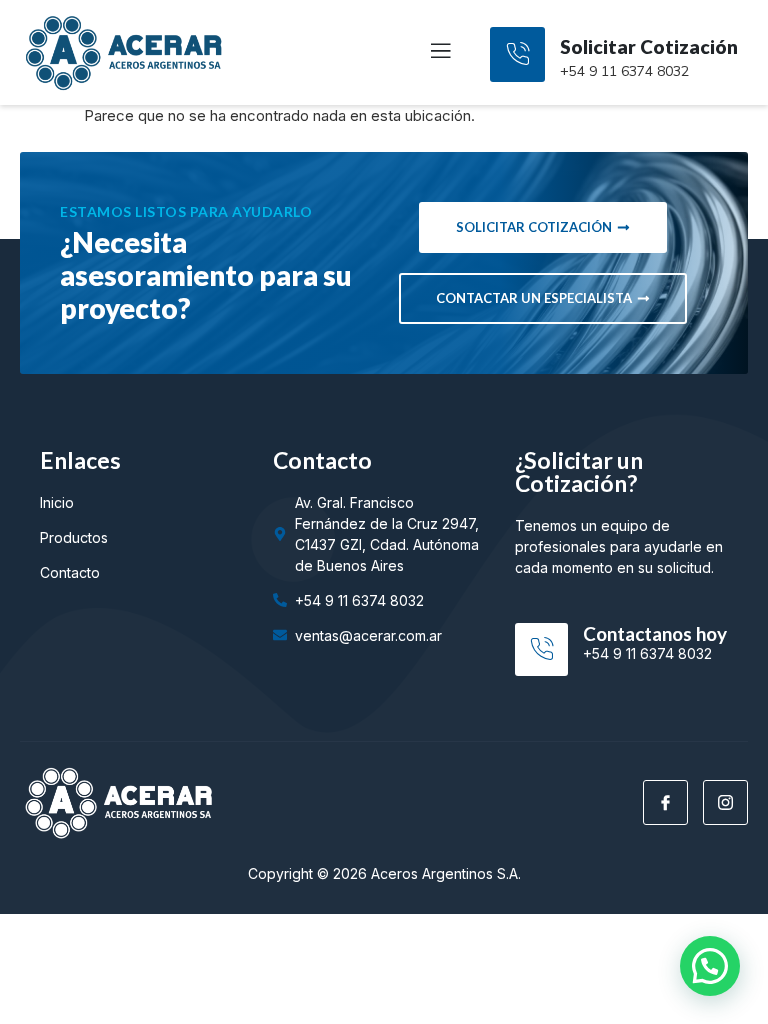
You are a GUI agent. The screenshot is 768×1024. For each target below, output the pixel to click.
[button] (710, 966)
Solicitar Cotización (649, 46)
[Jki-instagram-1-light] (725, 802)
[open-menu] (429, 53)
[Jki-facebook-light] (665, 802)
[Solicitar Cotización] (517, 54)
